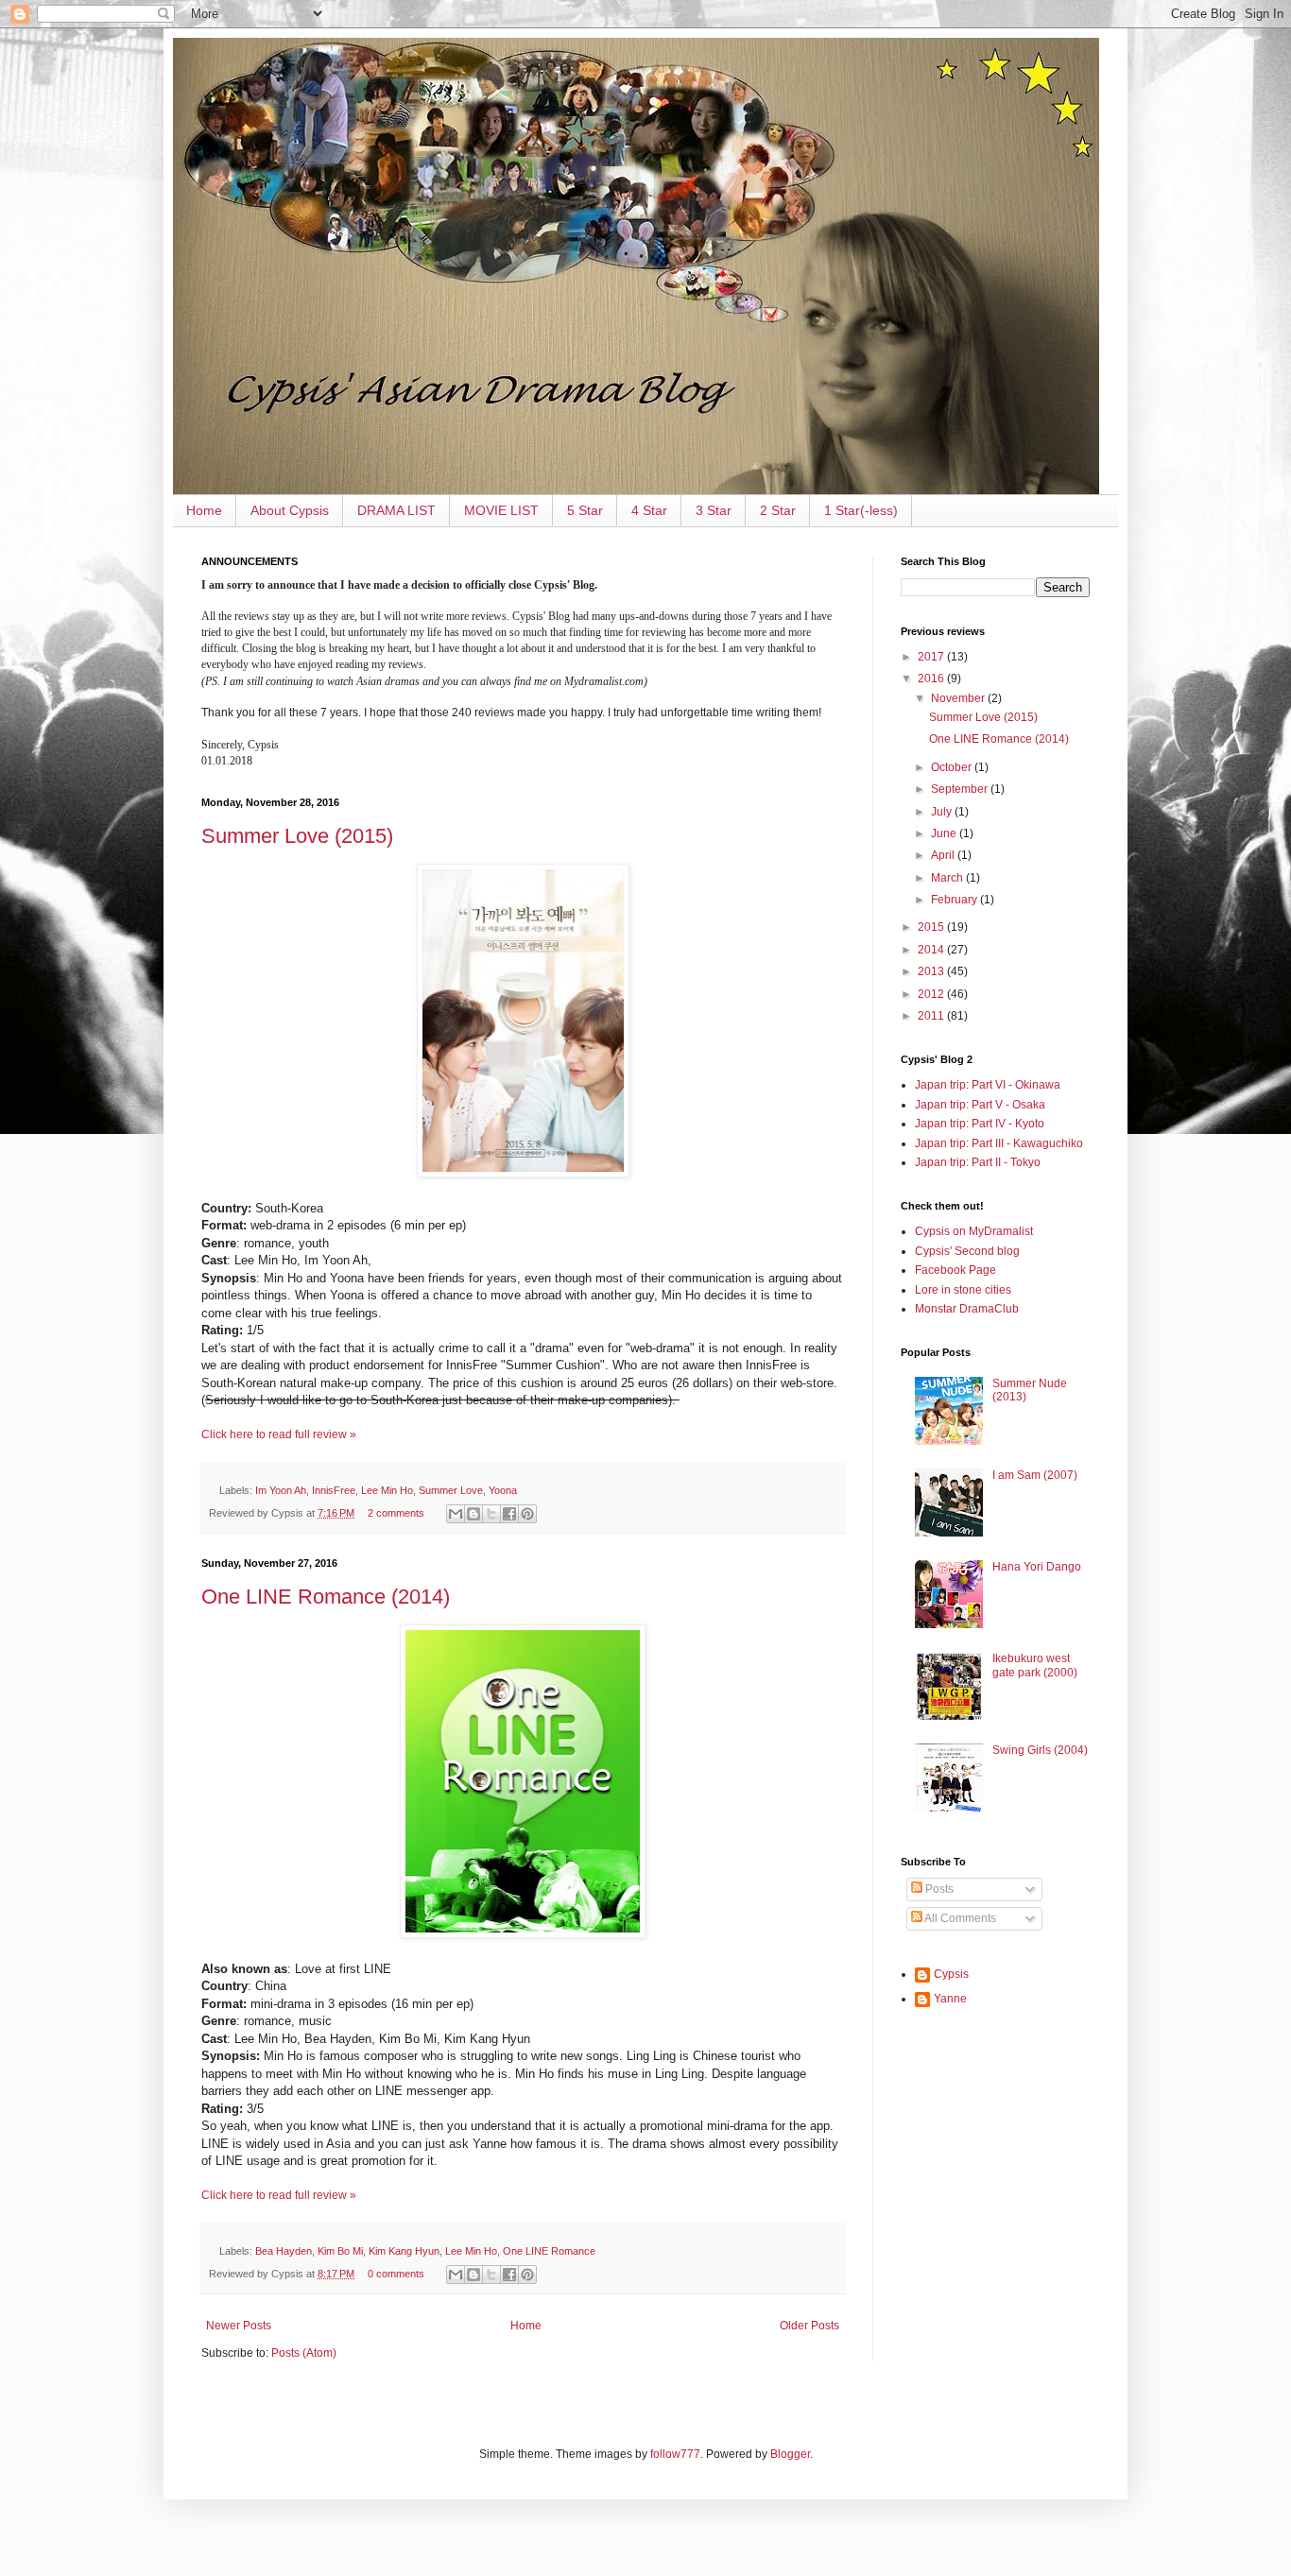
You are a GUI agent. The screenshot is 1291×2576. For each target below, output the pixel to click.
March (948, 878)
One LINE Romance (549, 2251)
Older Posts (809, 2326)
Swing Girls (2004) (1040, 1750)
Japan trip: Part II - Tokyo (978, 1162)
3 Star (714, 510)
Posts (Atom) (304, 2353)
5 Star (585, 510)
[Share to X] (491, 1514)
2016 (932, 678)
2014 (932, 950)
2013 (932, 971)
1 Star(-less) (861, 510)
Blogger (790, 2454)
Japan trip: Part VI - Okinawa (988, 1085)
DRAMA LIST (396, 510)
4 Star (649, 510)
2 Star (778, 510)
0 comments (396, 2274)
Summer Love (451, 1490)
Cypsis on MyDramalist (974, 1231)
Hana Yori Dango (1037, 1567)
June (945, 833)
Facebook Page (955, 1270)
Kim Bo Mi (340, 2251)
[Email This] (456, 1514)
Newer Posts (239, 2326)
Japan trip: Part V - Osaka (980, 1105)
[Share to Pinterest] (527, 1514)
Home (204, 510)
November (959, 698)
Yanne (950, 1999)
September (961, 789)
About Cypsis (290, 510)
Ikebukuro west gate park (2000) (1035, 1665)
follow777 (675, 2454)
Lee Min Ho (387, 1490)
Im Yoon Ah (281, 1490)
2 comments (396, 1513)
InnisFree (334, 1490)
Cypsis (951, 1974)
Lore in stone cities (963, 1290)
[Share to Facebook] (509, 1514)
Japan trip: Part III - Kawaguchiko (999, 1143)
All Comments (959, 1918)
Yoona (503, 1490)
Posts (938, 1889)
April (944, 855)
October (953, 767)
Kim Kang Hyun (404, 2251)
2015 (932, 927)
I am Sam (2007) (1035, 1475)
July (943, 812)
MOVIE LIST (501, 510)
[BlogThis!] (473, 1514)
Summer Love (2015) (297, 836)
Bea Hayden (284, 2251)
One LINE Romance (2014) (326, 1597)
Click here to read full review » (279, 1434)
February (955, 900)
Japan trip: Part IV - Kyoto (980, 1124)
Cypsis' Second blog (967, 1251)
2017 (932, 657)
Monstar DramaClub (967, 1309)
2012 (932, 994)
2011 (932, 1016)
